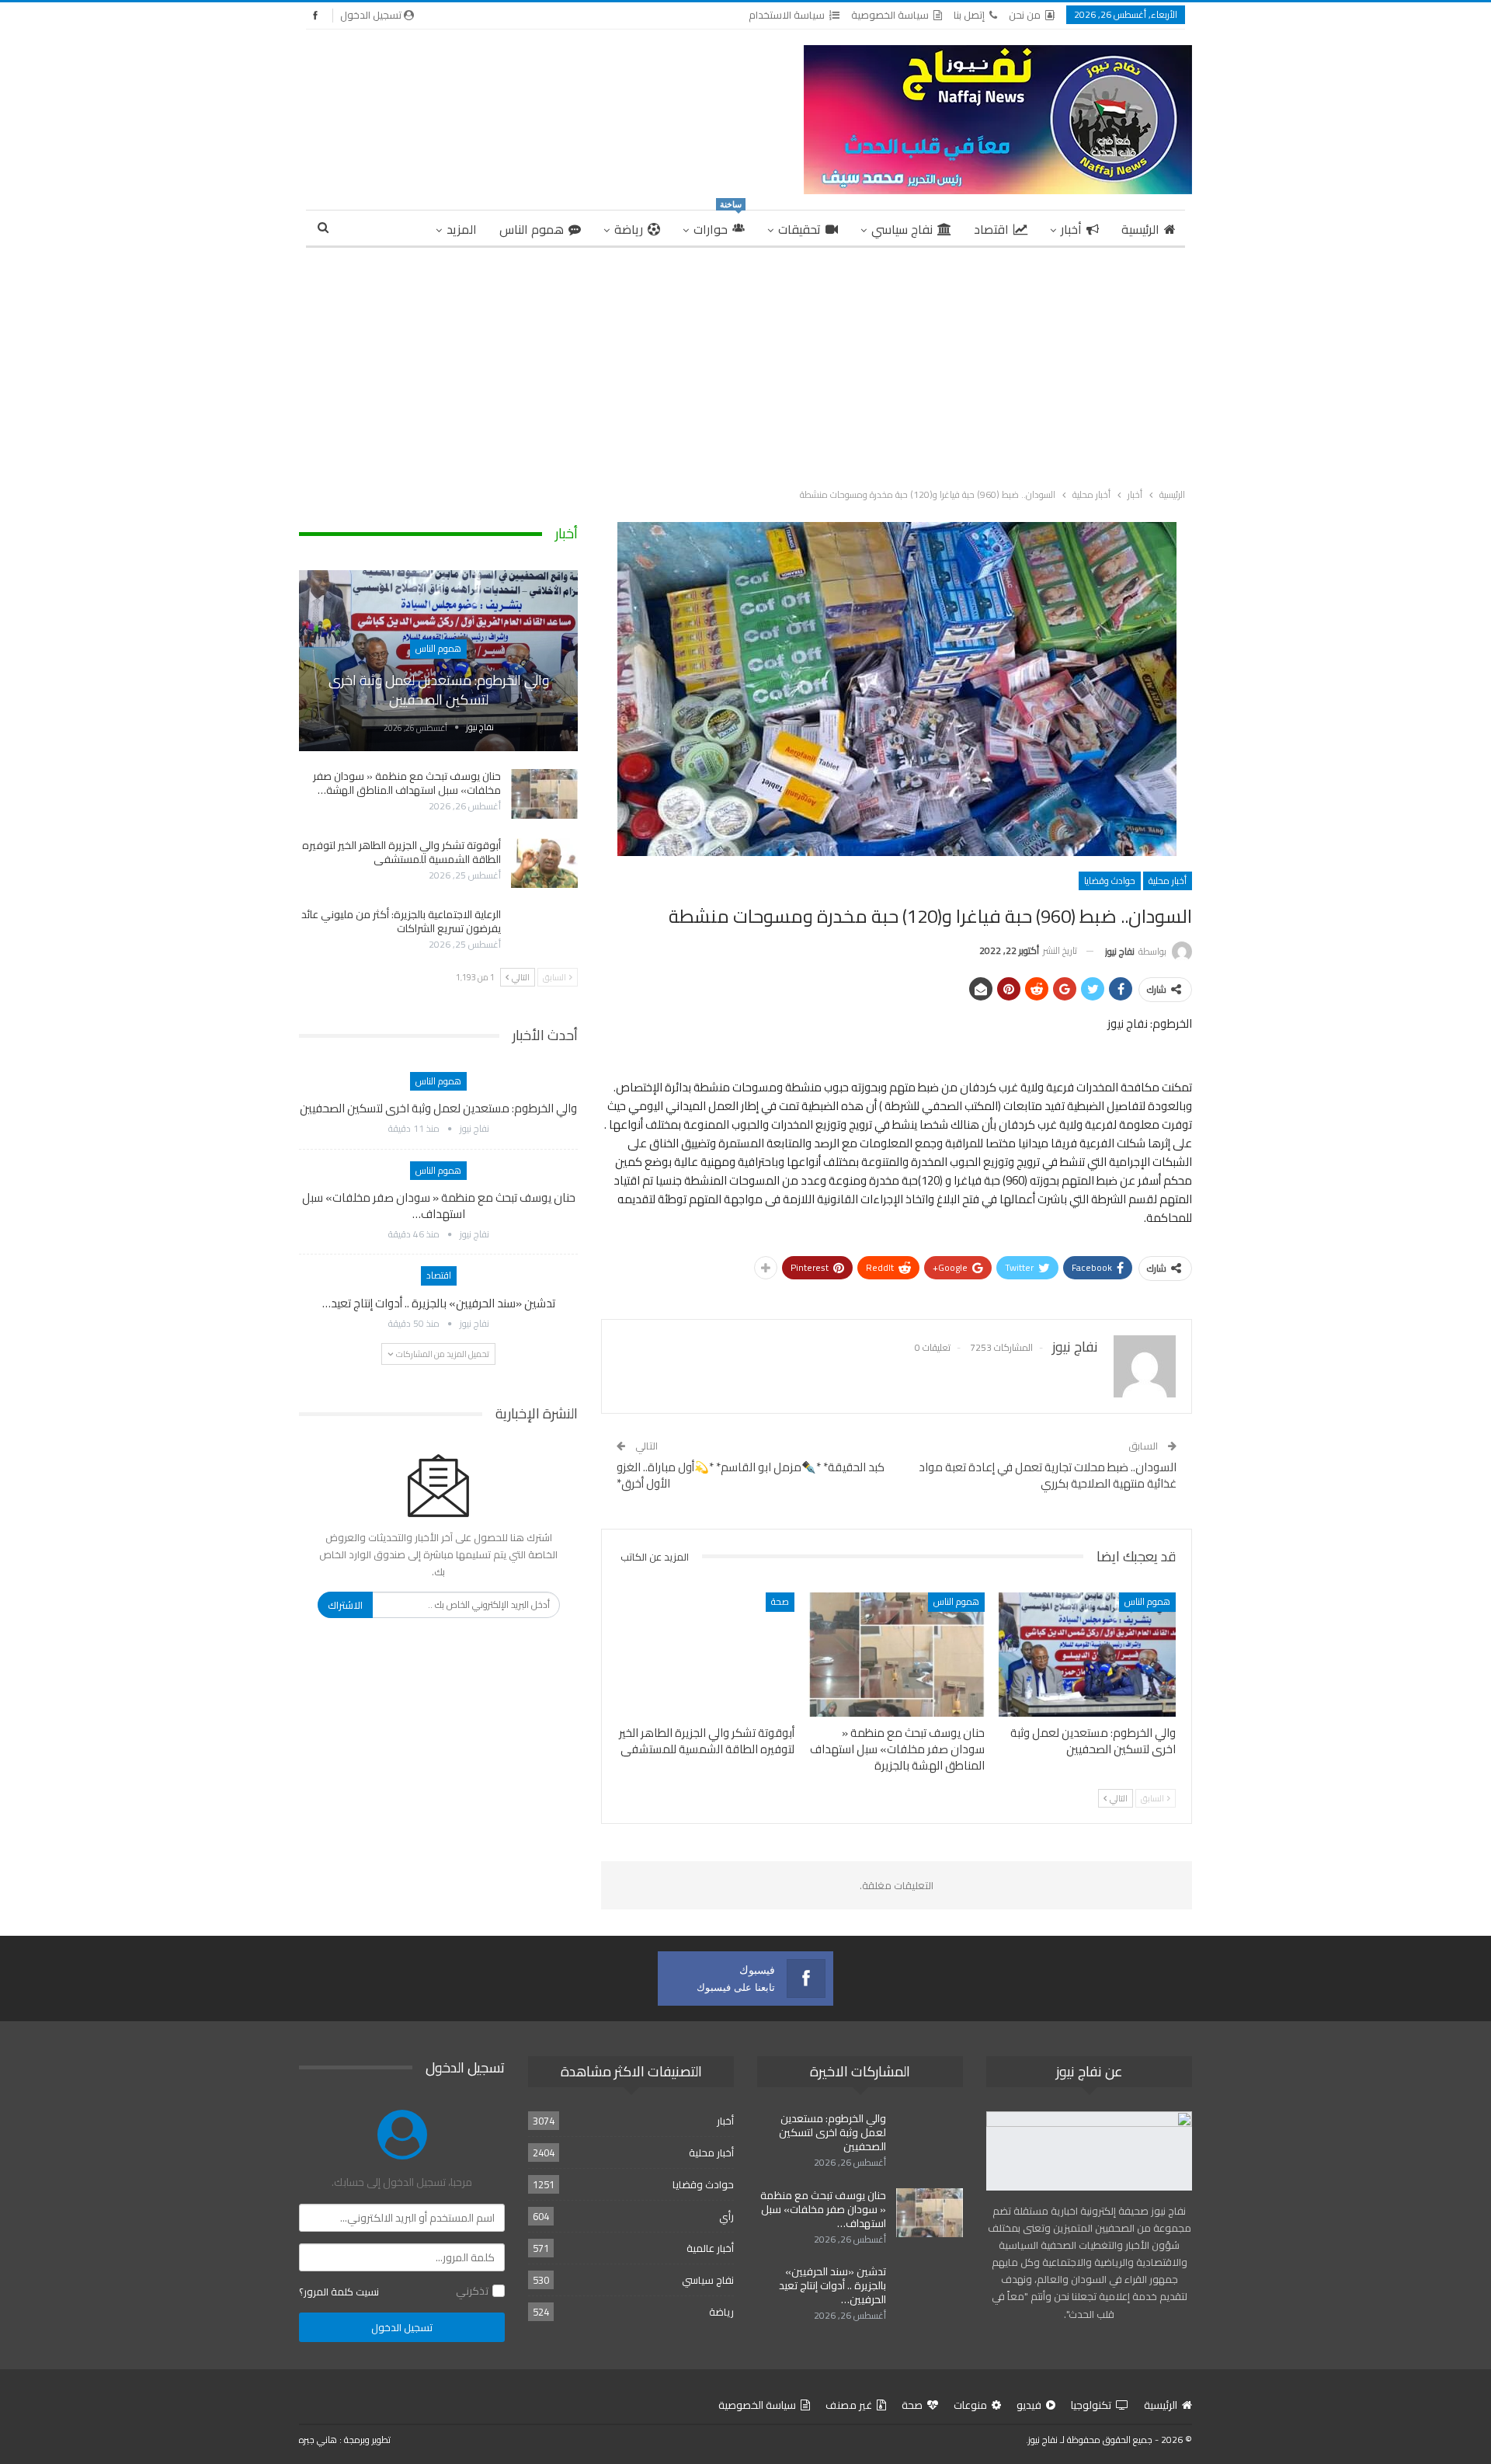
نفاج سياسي (902, 229)
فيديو (1029, 2405)
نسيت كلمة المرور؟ (339, 2292)
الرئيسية (1140, 229)
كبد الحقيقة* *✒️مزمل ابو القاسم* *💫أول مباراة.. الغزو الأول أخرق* (751, 1475)
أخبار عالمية (710, 2248)
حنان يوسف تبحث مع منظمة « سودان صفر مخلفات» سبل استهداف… (439, 1206)
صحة (780, 1601)
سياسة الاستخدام (787, 15)
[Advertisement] (745, 364)
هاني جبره (318, 2440)
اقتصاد (991, 229)
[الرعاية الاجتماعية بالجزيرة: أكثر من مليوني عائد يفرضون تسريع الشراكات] (544, 932)
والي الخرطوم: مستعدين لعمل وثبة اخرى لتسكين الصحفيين (439, 690)
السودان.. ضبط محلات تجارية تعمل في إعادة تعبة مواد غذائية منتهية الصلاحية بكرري (1048, 1475)
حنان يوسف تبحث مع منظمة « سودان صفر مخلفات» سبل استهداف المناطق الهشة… (407, 783)
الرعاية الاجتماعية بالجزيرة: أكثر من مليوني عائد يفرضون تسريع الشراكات (401, 921)
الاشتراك (345, 1605)
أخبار (1071, 229)
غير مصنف (849, 2405)
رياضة (629, 229)
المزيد (462, 229)
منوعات (970, 2405)
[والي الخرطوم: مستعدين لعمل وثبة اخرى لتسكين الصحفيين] (1087, 1654)
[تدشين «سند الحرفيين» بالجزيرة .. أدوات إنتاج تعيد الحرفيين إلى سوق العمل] (930, 2289)
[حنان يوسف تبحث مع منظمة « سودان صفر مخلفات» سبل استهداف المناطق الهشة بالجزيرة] (897, 1654)
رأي (726, 2216)
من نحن (1025, 15)
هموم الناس (532, 229)
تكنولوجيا (1091, 2405)
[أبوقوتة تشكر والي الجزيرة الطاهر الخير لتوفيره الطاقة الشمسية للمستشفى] (706, 1654)
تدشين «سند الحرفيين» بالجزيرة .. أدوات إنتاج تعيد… (439, 1303)
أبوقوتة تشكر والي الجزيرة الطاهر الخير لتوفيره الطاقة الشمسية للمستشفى (401, 852)
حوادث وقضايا (1110, 880)
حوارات (718, 226)
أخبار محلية (1168, 880)
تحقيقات (799, 229)
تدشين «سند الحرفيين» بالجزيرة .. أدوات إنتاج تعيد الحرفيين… (832, 2285)
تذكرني (472, 2291)
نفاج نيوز (1043, 2440)
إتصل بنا (969, 15)
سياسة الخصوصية (890, 15)
